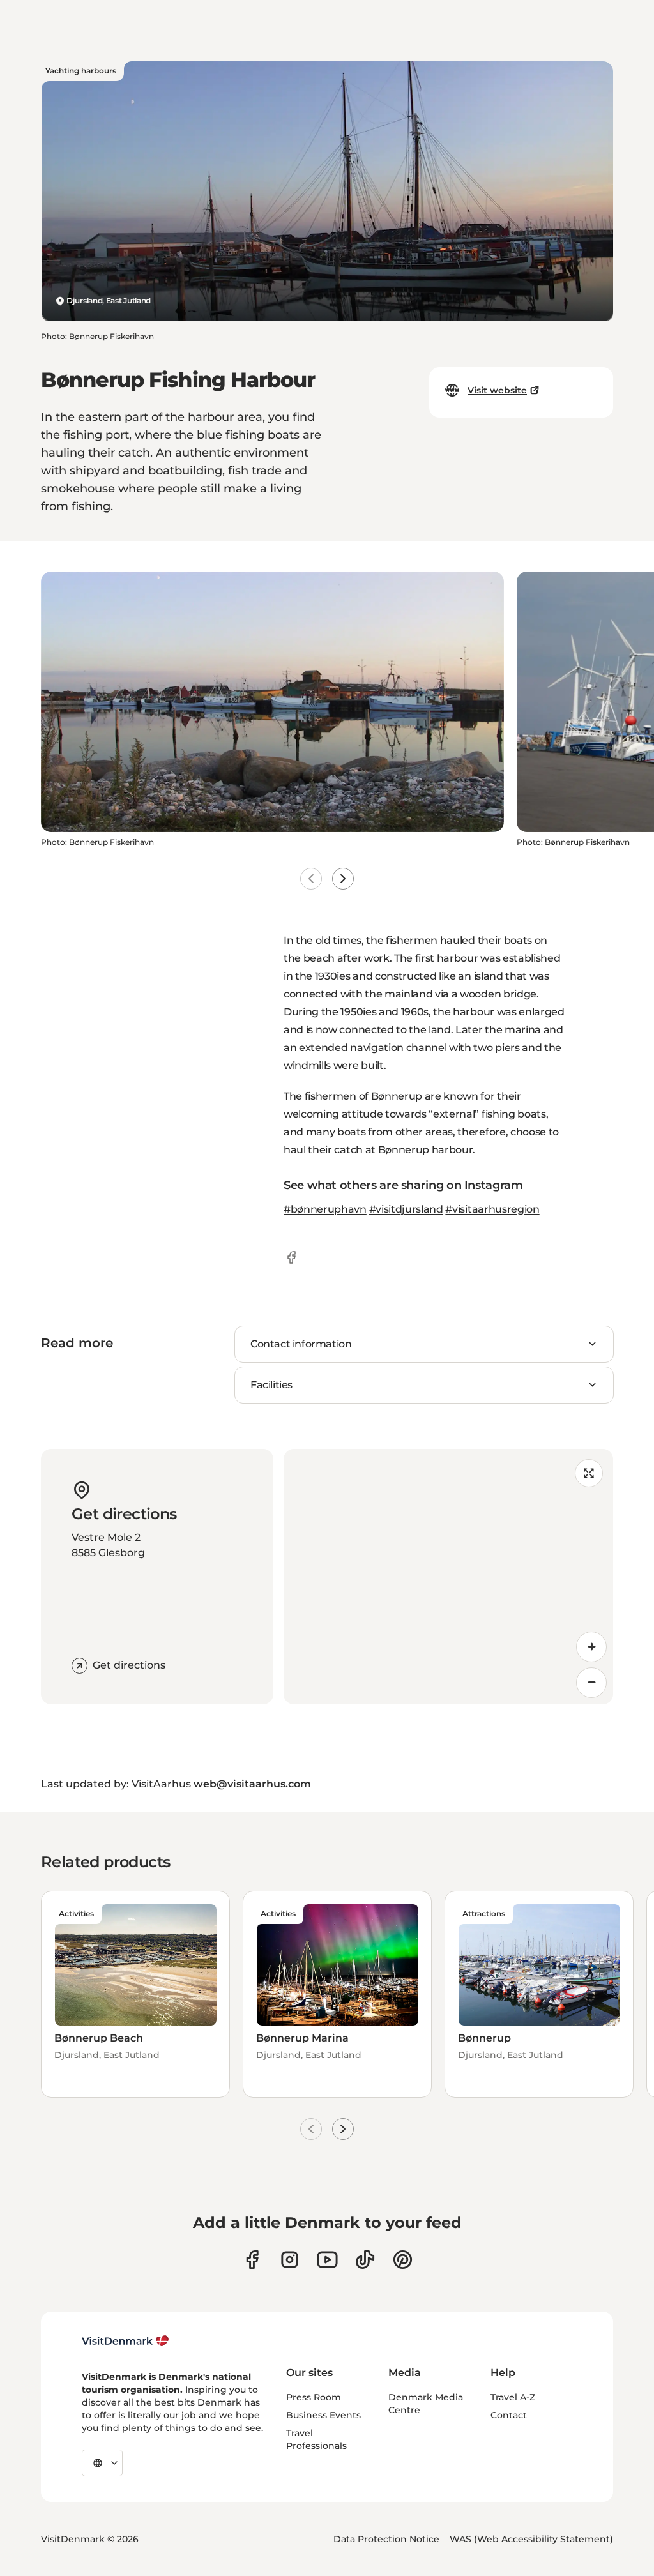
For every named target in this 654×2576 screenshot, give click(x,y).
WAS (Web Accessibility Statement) (531, 2539)
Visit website (497, 390)
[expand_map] (589, 1473)
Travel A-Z (513, 2397)
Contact (509, 2415)
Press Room (314, 2397)
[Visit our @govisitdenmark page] (365, 2260)
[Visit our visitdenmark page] (327, 2260)
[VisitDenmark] (125, 2341)
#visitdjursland (406, 1209)
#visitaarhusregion (492, 1209)
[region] (448, 1577)
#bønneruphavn (325, 1209)
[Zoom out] (591, 1683)
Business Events (323, 2415)
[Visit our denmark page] (252, 2260)
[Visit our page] (290, 2260)
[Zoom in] (591, 1647)
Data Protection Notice (386, 2539)
